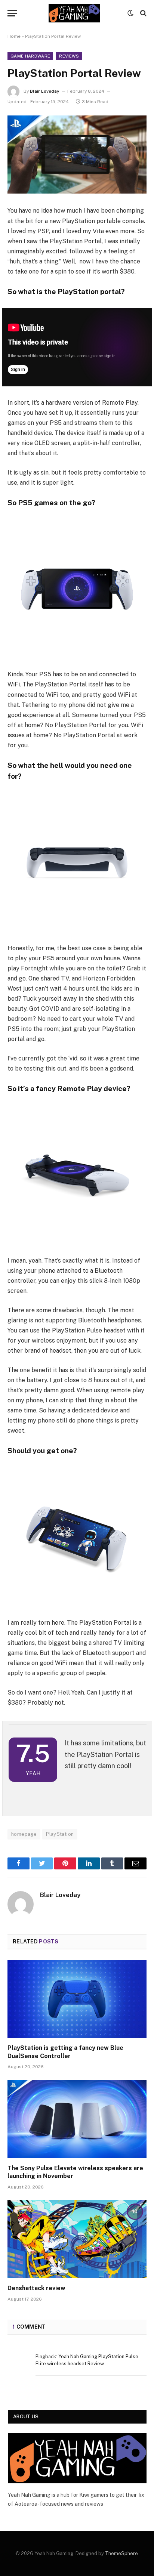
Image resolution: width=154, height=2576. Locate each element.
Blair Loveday (45, 91)
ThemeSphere (121, 2553)
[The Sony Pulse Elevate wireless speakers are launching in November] (77, 2119)
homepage (24, 1834)
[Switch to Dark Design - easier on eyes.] (130, 13)
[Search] (143, 13)
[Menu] (12, 13)
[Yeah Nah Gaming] (74, 13)
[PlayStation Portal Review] (77, 155)
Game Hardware (30, 56)
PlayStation (60, 1834)
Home (14, 36)
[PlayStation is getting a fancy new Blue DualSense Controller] (77, 1999)
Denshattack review (36, 2288)
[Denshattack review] (77, 2239)
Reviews (69, 56)
